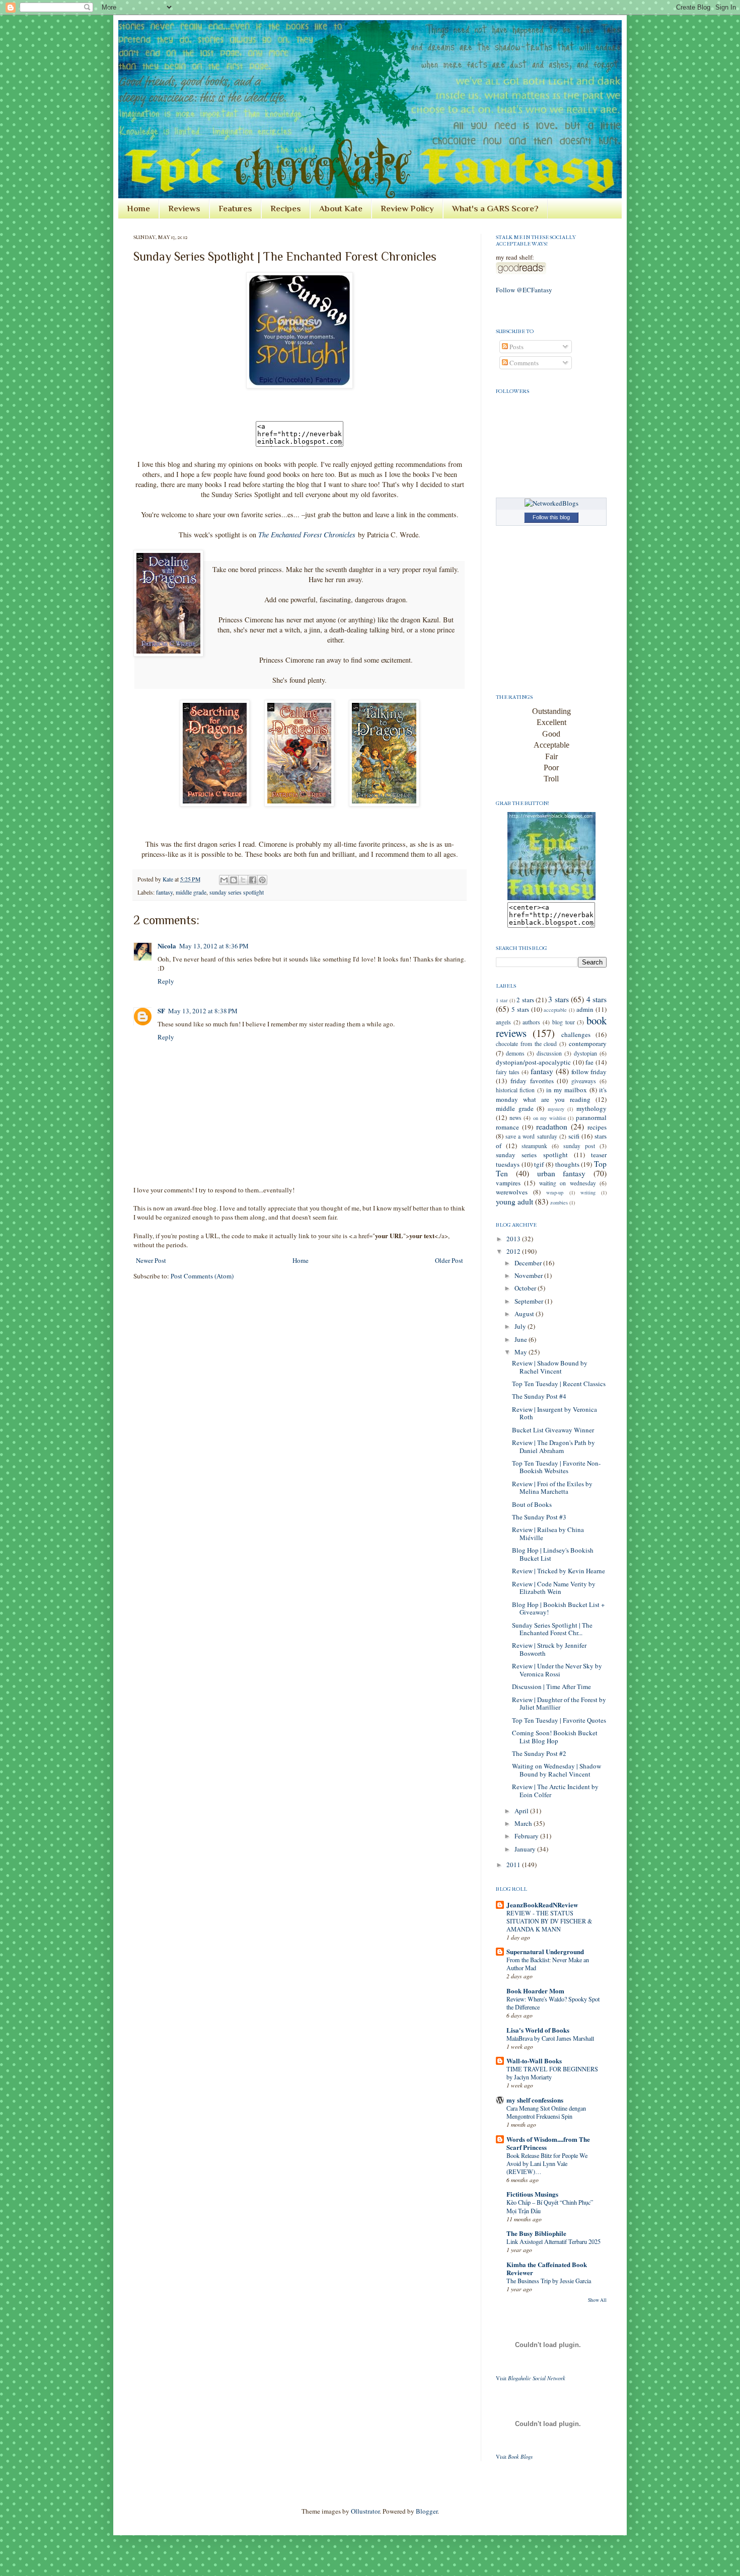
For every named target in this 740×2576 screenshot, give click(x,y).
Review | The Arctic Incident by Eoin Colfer (555, 1791)
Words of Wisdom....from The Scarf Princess (548, 2143)
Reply (166, 981)
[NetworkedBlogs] (551, 503)
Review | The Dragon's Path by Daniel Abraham (553, 1446)
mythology (591, 1108)
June (522, 1339)
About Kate (341, 209)
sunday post (579, 1146)
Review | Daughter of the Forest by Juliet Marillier (559, 1704)
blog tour (564, 1022)
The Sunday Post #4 (539, 1396)
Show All (597, 2300)
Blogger (427, 2511)
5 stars (520, 1009)
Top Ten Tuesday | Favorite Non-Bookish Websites (556, 1467)
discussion (549, 1053)
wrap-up (555, 1192)
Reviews (184, 209)
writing (588, 1192)
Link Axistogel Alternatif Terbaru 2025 (553, 2241)
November (529, 1275)
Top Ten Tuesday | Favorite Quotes (559, 1720)
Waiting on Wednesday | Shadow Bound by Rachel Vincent (557, 1770)
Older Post (449, 1260)
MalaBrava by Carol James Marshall (550, 2038)
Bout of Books (532, 1504)
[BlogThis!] (234, 880)
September (530, 1301)
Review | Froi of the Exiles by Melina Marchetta (552, 1488)
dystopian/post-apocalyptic (533, 1062)
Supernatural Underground (545, 1951)
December (529, 1263)
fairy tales (508, 1072)
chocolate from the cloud (526, 1044)
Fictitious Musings (532, 2194)
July (521, 1326)
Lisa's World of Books (538, 2030)
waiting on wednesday (568, 1183)
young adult (514, 1201)
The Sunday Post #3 (539, 1517)
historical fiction (515, 1090)
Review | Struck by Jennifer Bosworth (549, 1649)
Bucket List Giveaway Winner (553, 1430)
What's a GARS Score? (495, 209)
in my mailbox (567, 1090)
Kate (169, 879)
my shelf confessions (535, 2100)
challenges (576, 1034)
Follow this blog (551, 517)
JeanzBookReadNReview (542, 1905)
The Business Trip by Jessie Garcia (549, 2281)
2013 (514, 1239)
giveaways (584, 1081)
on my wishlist (549, 1118)
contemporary (588, 1043)
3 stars (558, 999)
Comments (523, 363)
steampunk (534, 1146)
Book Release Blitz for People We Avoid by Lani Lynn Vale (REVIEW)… (547, 2163)
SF (161, 1011)
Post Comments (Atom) (202, 1276)
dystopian (585, 1053)
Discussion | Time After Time (551, 1686)
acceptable (555, 1010)
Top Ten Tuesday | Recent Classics (559, 1384)
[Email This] (224, 880)
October (526, 1288)
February (527, 1836)
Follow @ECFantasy (524, 290)
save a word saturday (531, 1136)
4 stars (597, 999)
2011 (514, 1865)
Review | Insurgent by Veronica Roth (554, 1413)
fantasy (164, 892)
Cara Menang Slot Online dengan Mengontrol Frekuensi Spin (546, 2112)
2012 (514, 1251)
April (522, 1811)
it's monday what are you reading (551, 1094)
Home (138, 209)
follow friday (589, 1072)
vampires (508, 1183)
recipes (597, 1127)
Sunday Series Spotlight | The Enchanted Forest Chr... (552, 1629)
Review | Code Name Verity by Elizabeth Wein (554, 1588)
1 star (502, 1000)
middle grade (191, 892)
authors (531, 1022)
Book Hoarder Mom (535, 1991)
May (522, 1352)
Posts (516, 347)
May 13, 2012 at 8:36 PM (214, 946)
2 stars (525, 1000)
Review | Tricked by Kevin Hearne (559, 1571)
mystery (556, 1109)
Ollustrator (365, 2511)
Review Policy (407, 209)
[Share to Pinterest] (262, 880)
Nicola (167, 946)
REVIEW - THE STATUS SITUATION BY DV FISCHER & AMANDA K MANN (549, 1921)
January (526, 1849)
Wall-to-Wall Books (534, 2061)
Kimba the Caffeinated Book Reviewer (547, 2268)
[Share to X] (243, 880)
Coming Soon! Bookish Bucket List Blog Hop (555, 1737)
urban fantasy (562, 1173)
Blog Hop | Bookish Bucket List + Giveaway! (558, 1608)
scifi (574, 1136)
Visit (531, 2378)
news (515, 1118)
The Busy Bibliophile (536, 2233)
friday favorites (532, 1081)
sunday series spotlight (237, 892)
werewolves (512, 1192)
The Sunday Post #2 (539, 1753)
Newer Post (151, 1260)
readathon (552, 1126)
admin (585, 1009)
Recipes (286, 209)
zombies (559, 1202)
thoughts (567, 1164)
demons (515, 1053)
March (524, 1823)
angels (503, 1022)
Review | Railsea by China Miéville (548, 1534)
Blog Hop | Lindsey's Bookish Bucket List (553, 1554)
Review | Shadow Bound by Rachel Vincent (550, 1367)
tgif (539, 1164)
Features (235, 209)
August (525, 1314)
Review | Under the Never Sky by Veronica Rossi (557, 1670)
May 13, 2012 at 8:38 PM (203, 1011)
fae (589, 1062)
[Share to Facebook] (253, 880)
